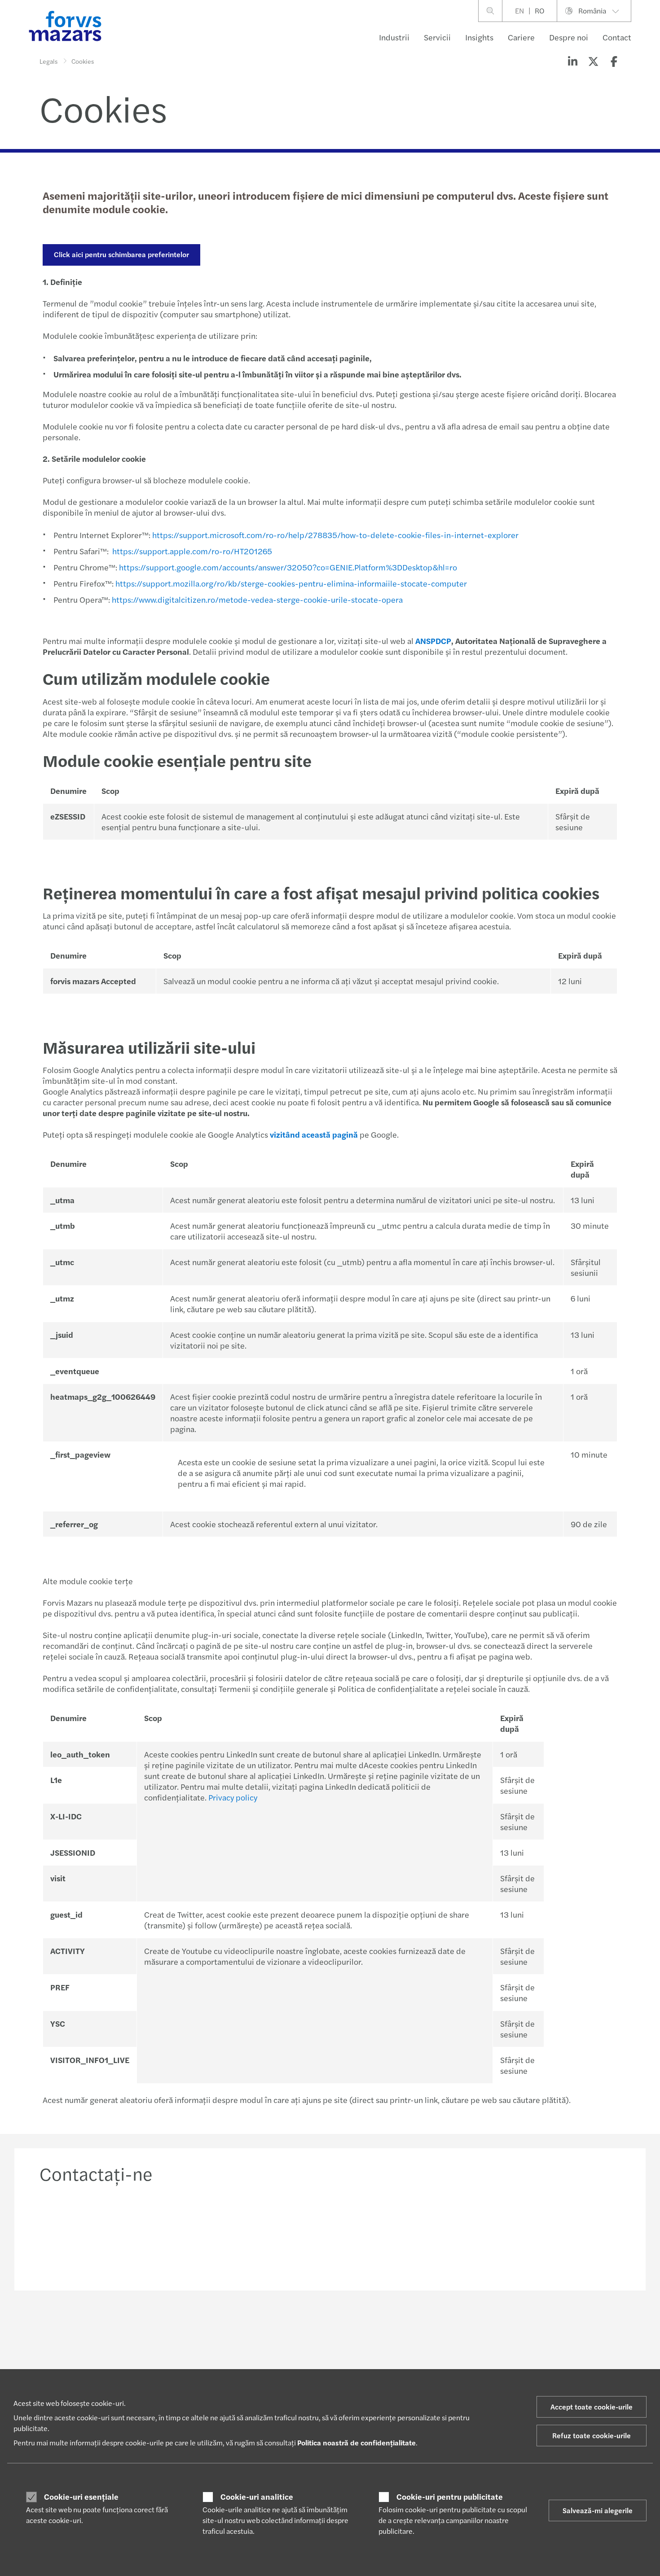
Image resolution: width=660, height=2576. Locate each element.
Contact (617, 37)
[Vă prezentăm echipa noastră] (256, 2234)
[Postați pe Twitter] (593, 61)
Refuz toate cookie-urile (592, 2435)
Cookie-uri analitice (257, 2497)
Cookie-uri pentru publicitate (450, 2497)
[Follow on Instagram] (375, 2330)
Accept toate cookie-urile (592, 2407)
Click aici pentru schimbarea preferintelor (121, 254)
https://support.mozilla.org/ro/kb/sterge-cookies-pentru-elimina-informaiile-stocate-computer (291, 583)
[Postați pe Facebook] (614, 61)
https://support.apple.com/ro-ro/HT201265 (192, 551)
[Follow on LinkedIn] (332, 2330)
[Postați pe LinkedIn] (572, 61)
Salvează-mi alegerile (598, 2510)
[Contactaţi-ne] (107, 2234)
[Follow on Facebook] (396, 2330)
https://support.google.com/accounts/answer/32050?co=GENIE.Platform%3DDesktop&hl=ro (288, 567)
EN (519, 11)
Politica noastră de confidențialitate (356, 2442)
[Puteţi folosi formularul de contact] (553, 2234)
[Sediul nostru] (404, 2234)
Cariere (521, 37)
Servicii (437, 37)
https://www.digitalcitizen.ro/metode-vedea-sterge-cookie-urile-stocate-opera (257, 599)
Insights (479, 37)
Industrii (394, 37)
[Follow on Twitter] (353, 2330)
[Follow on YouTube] (417, 2330)
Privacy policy (233, 1797)
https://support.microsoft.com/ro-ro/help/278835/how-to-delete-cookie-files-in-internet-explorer (335, 535)
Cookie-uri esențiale (81, 2497)
